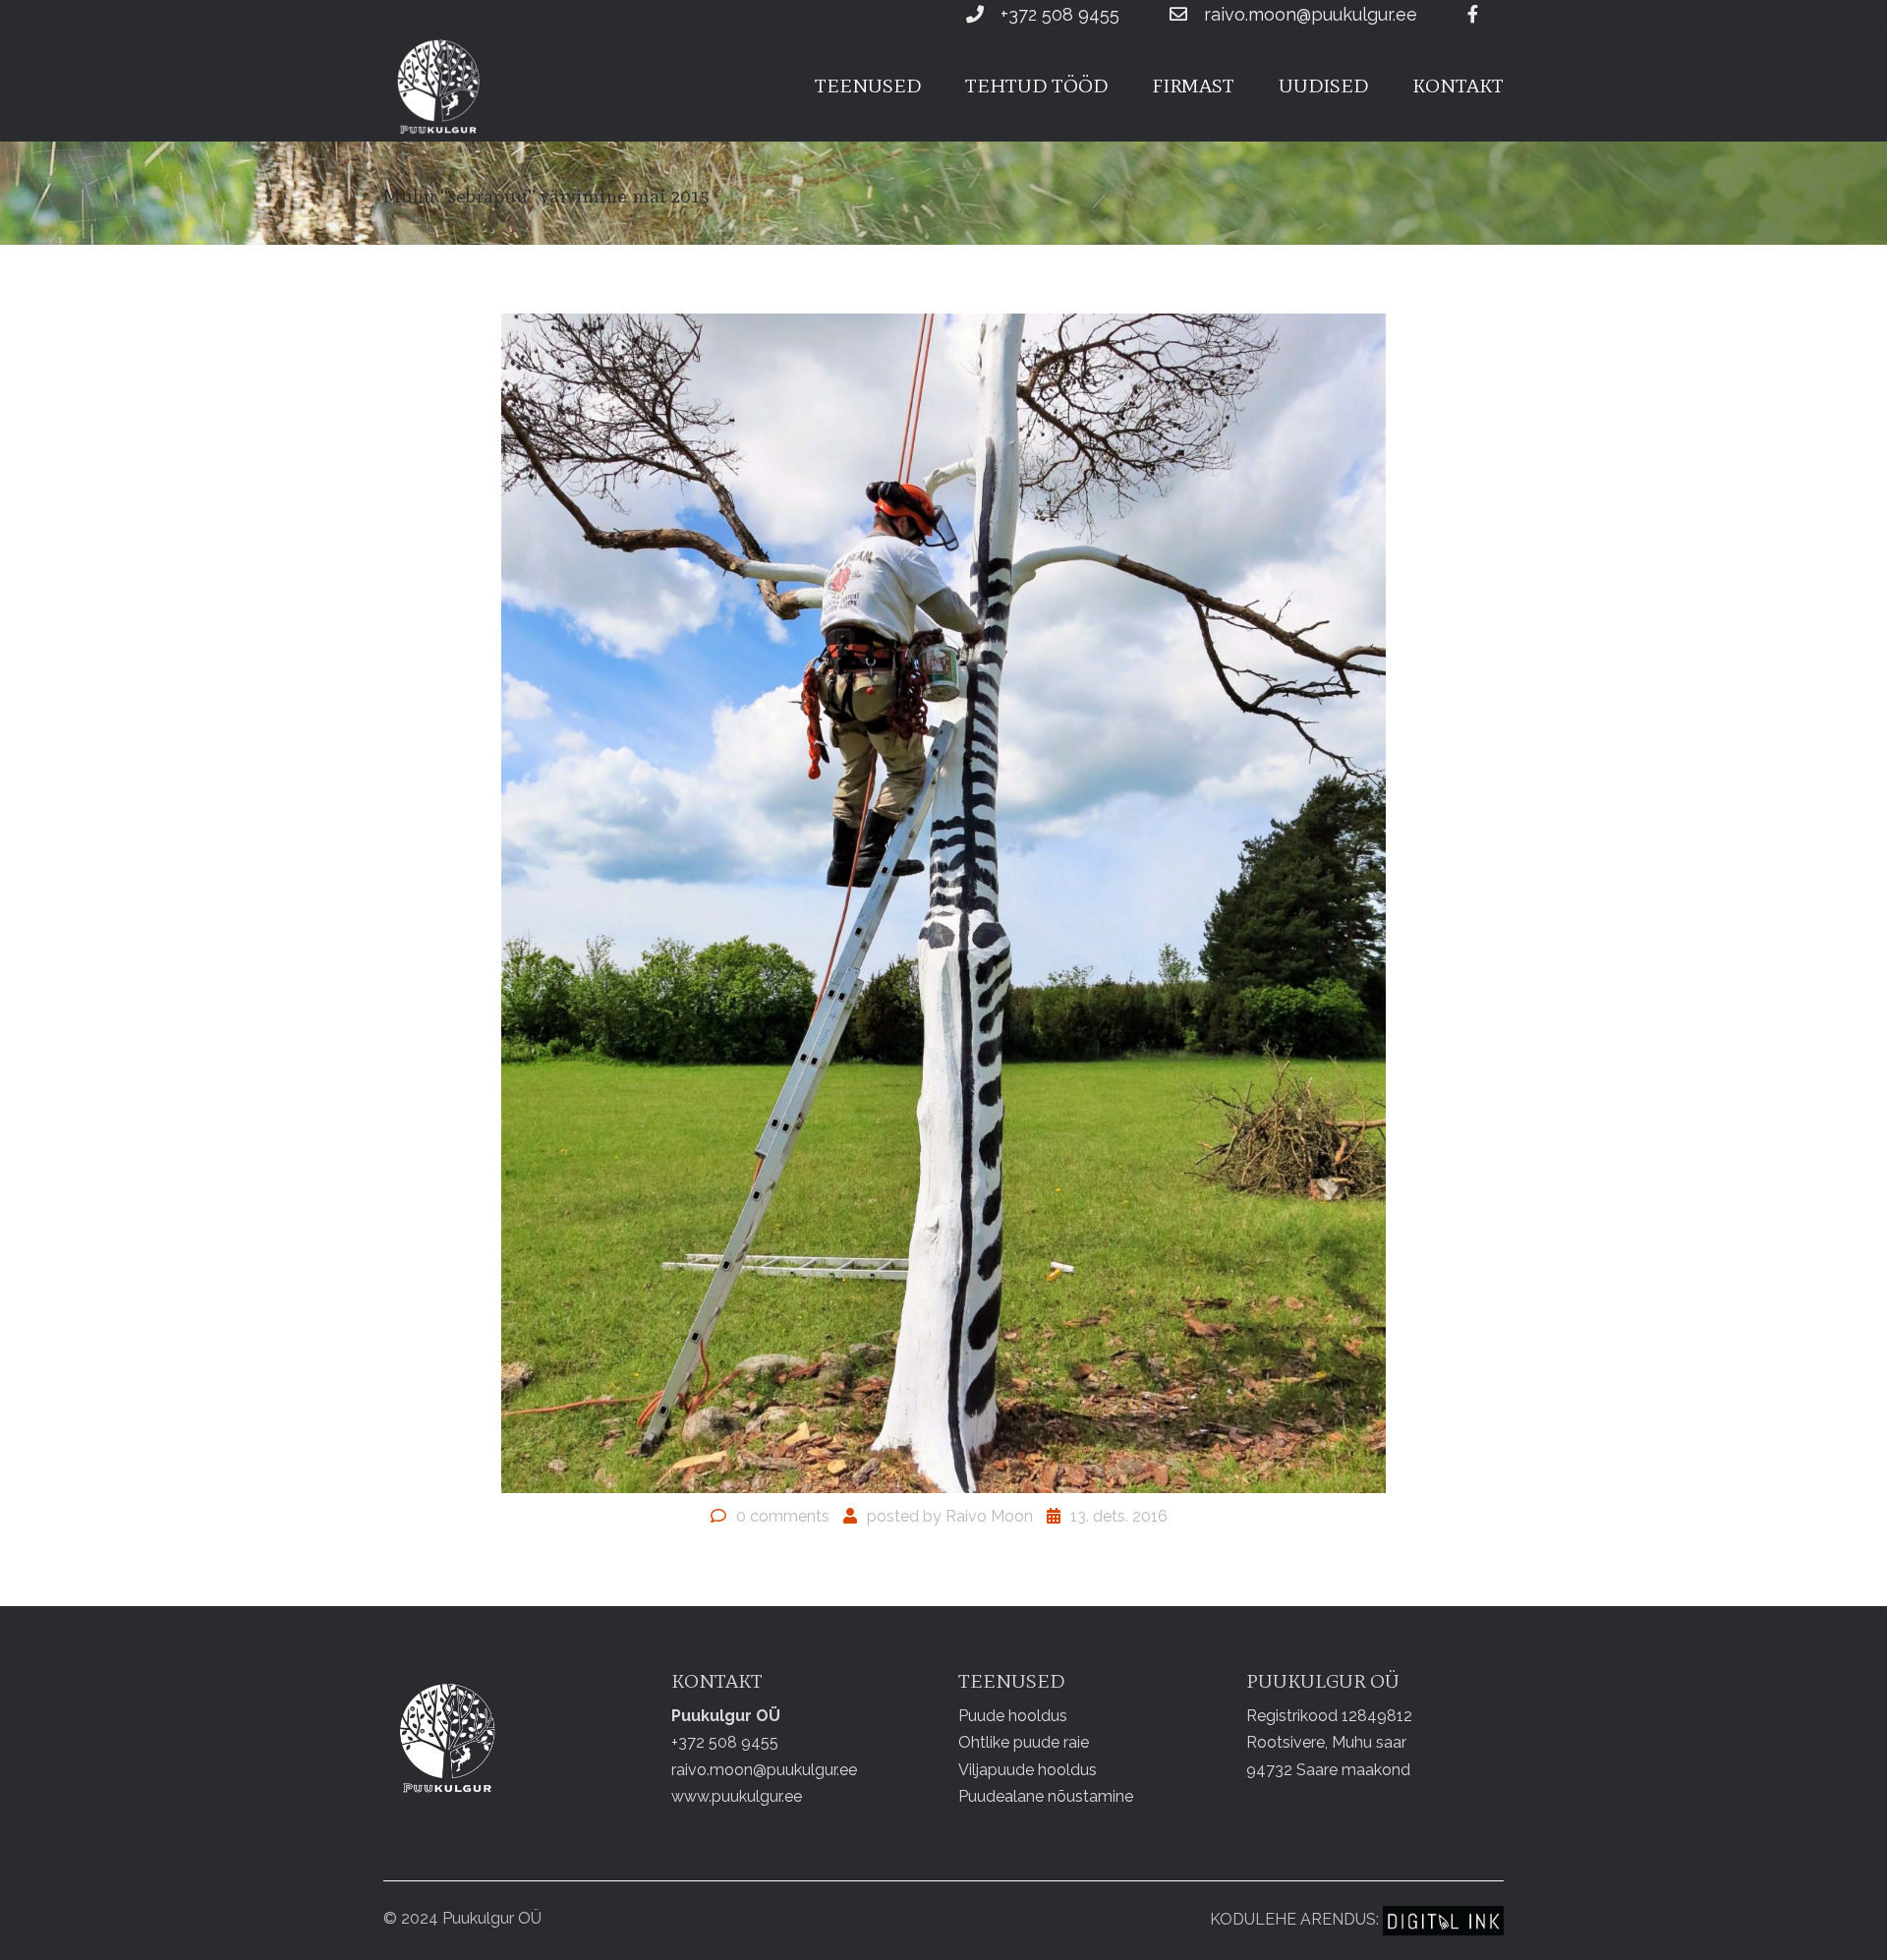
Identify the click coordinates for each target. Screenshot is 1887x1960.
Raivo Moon (989, 1516)
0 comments (783, 1516)
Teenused (868, 86)
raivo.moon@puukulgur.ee (1311, 14)
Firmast (1193, 86)
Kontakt (1458, 86)
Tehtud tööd (1036, 86)
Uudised (1323, 86)
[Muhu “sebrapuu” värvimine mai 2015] (943, 902)
